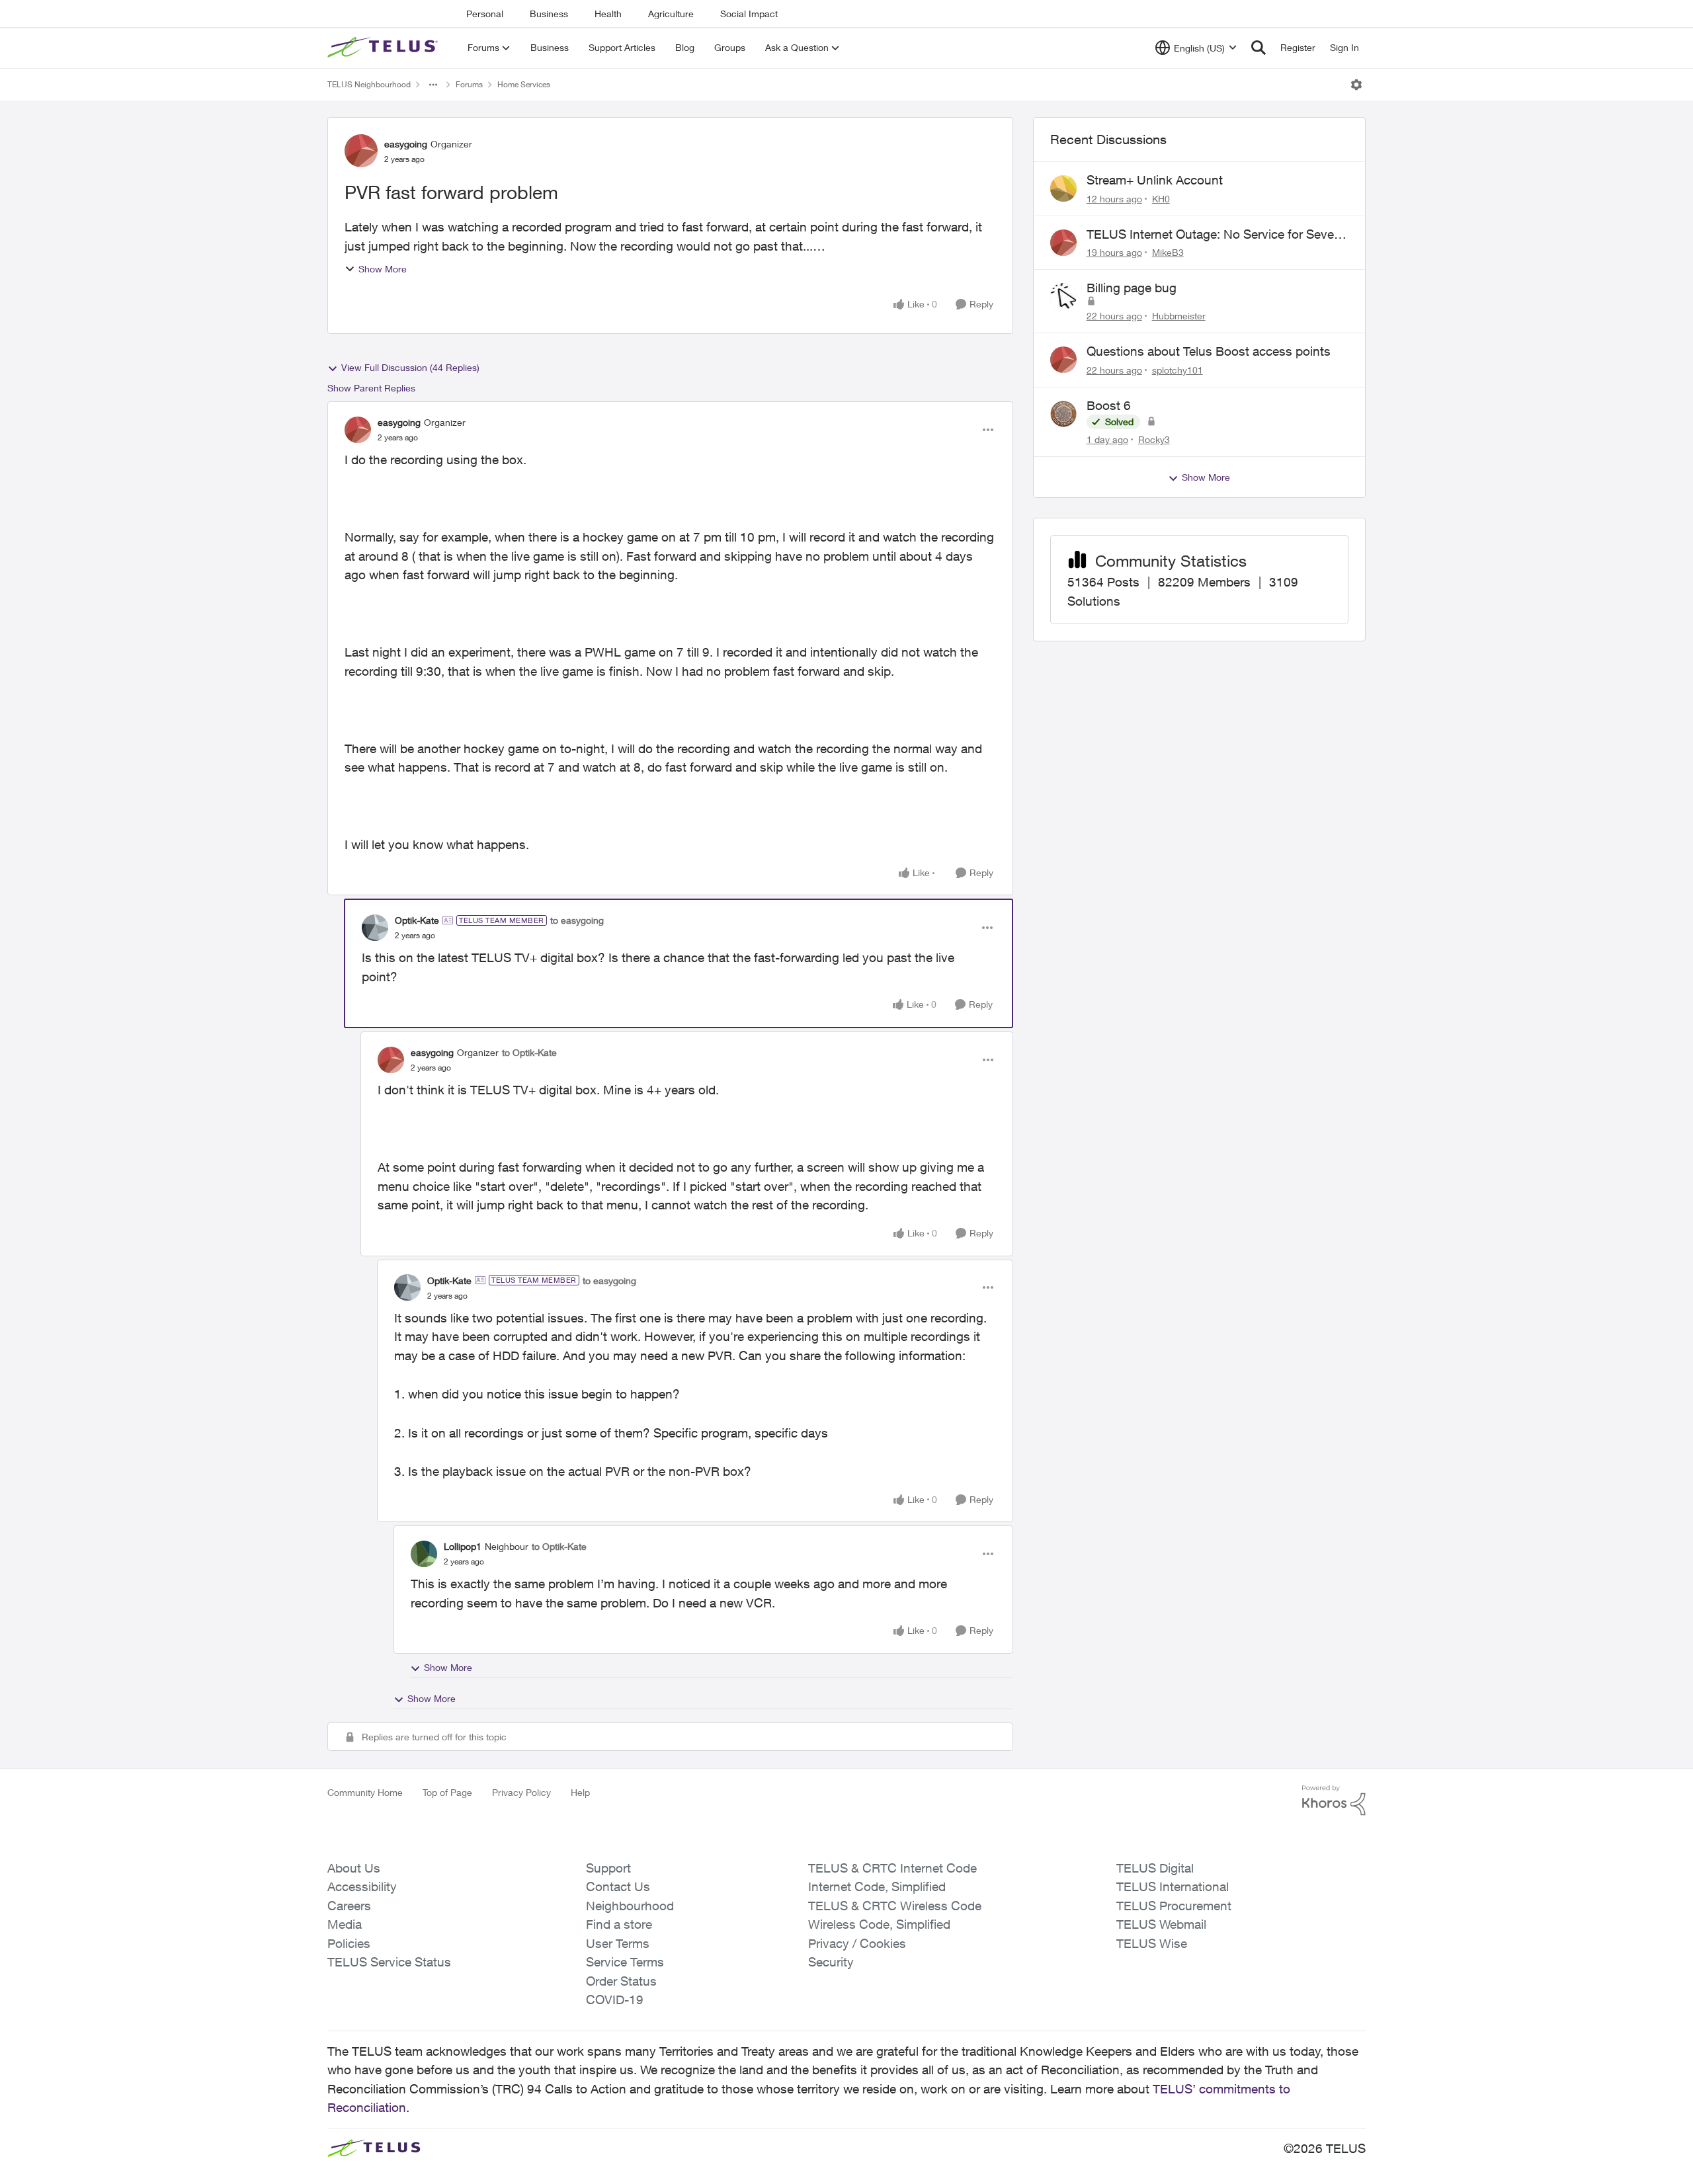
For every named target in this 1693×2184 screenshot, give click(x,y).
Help (580, 1792)
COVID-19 (615, 2000)
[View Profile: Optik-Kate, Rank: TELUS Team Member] (375, 928)
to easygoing (577, 920)
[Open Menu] (1356, 85)
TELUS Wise (1152, 1943)
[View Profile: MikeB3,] (1063, 243)
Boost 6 (1109, 405)
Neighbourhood (630, 1906)
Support (608, 1868)
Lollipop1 (463, 1546)
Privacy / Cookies (857, 1943)
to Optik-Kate (529, 1052)
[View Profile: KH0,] (1063, 188)
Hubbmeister (1179, 316)
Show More (383, 269)
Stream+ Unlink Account (1155, 180)
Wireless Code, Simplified (879, 1924)
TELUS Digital (1155, 1868)
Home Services (524, 84)
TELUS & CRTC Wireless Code (895, 1906)
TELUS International (1173, 1886)
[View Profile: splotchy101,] (1063, 360)
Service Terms (625, 1962)
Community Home (365, 1792)
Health (608, 14)
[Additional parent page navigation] (433, 85)
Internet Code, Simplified (877, 1886)
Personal (485, 14)
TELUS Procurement (1174, 1906)
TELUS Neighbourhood (369, 84)
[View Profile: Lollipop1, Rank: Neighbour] (424, 1554)
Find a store (619, 1924)
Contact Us (618, 1886)
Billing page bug (1132, 288)
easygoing (406, 144)
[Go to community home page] (384, 48)
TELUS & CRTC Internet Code (892, 1868)
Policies (349, 1943)
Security (831, 1962)
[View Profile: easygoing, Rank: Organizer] (361, 151)
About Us (354, 1868)
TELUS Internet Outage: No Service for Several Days (1217, 235)
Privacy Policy (521, 1792)
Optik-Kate (417, 920)
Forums (469, 84)
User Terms (618, 1943)
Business (549, 14)
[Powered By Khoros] (1334, 1800)
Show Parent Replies (371, 388)
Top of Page (447, 1792)
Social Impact (749, 14)
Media (345, 1924)
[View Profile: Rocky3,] (1063, 414)
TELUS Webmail (1161, 1924)
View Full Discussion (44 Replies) (410, 367)
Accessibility (362, 1886)
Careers (349, 1906)
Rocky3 (1154, 439)
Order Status (621, 1981)
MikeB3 (1168, 252)
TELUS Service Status (389, 1962)
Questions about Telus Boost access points (1209, 351)
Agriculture (671, 14)
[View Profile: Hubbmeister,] (1063, 296)
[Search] (1259, 48)
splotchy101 (1177, 370)
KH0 (1161, 199)
